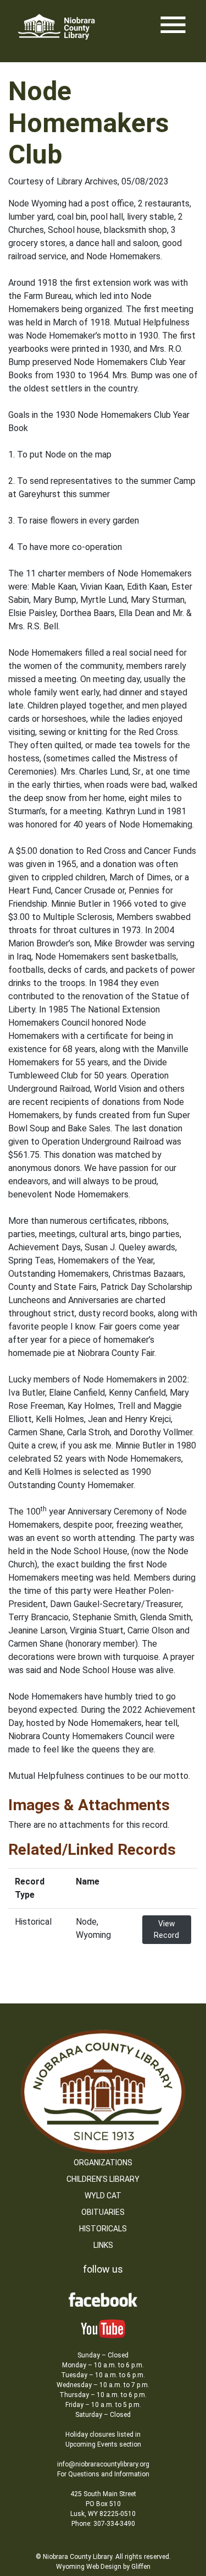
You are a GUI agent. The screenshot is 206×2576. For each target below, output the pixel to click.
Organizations (103, 2163)
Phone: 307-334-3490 (103, 2524)
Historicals (103, 2229)
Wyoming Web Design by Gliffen (103, 2567)
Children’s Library (103, 2179)
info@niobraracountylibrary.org (103, 2464)
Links (103, 2245)
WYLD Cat (103, 2196)
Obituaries (103, 2212)
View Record (166, 1929)
